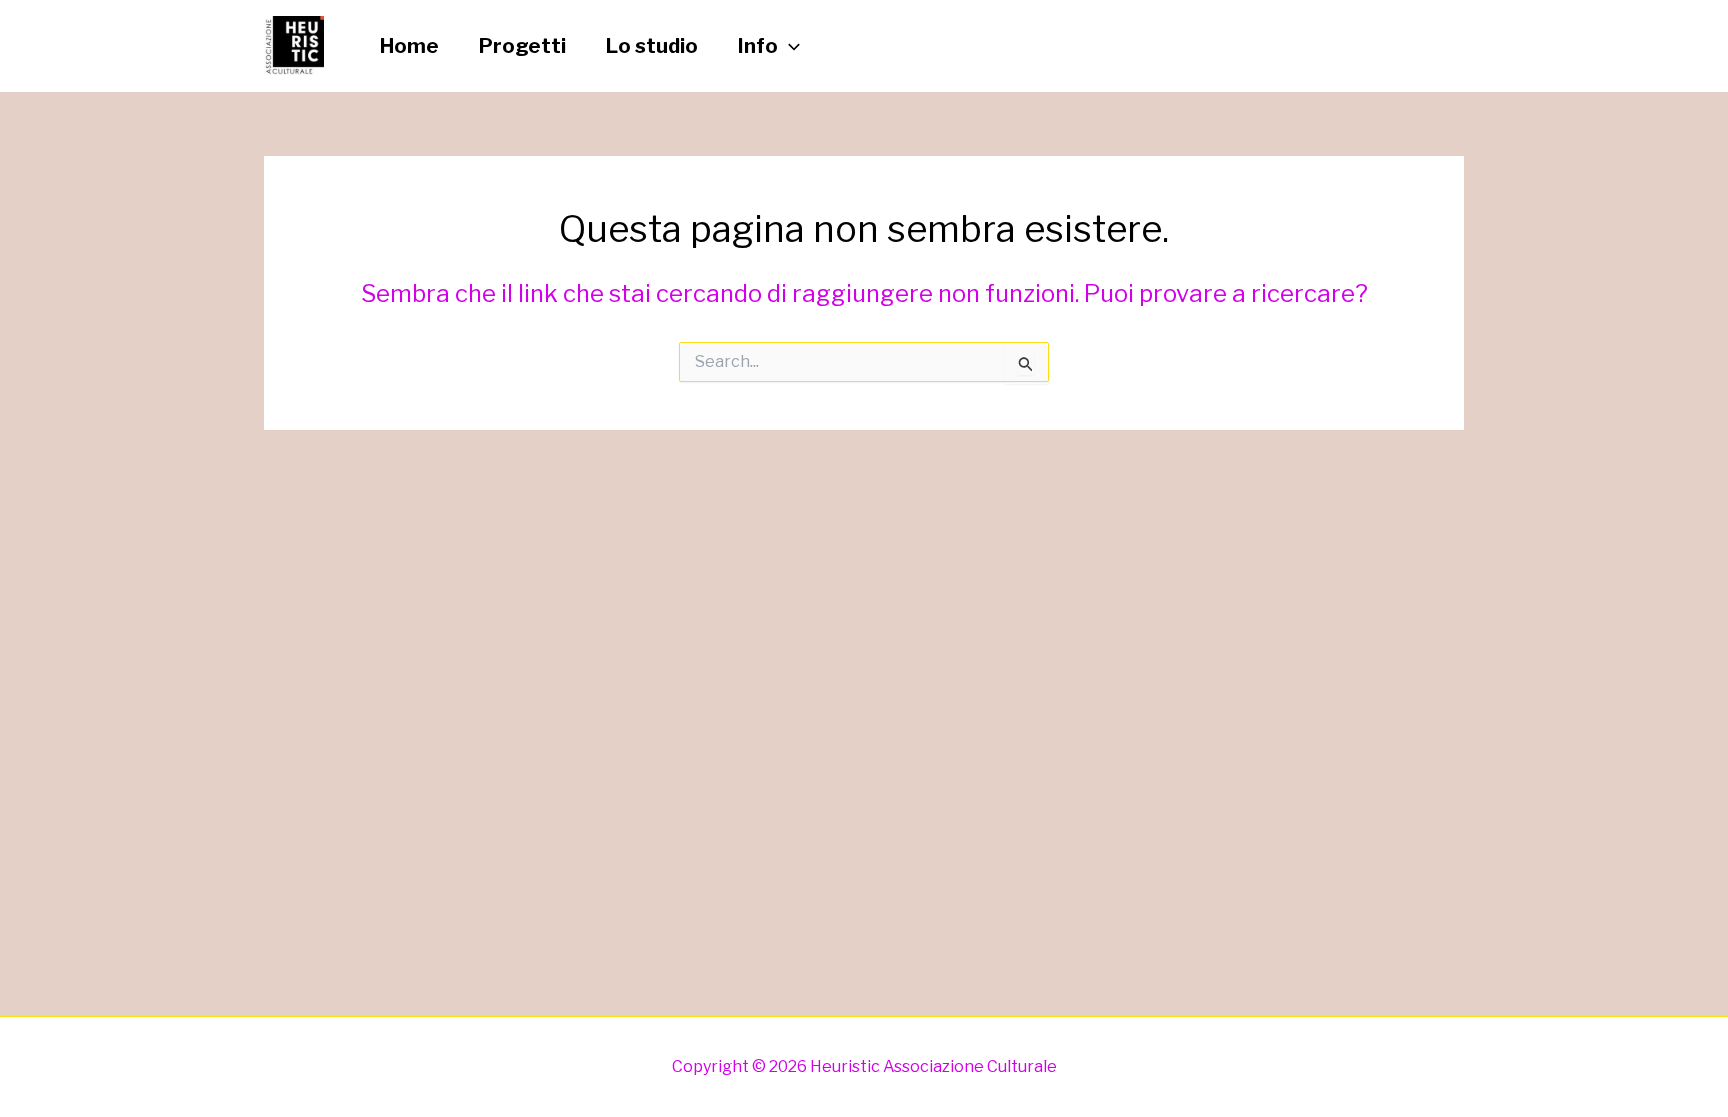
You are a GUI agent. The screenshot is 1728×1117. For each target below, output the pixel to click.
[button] (789, 46)
